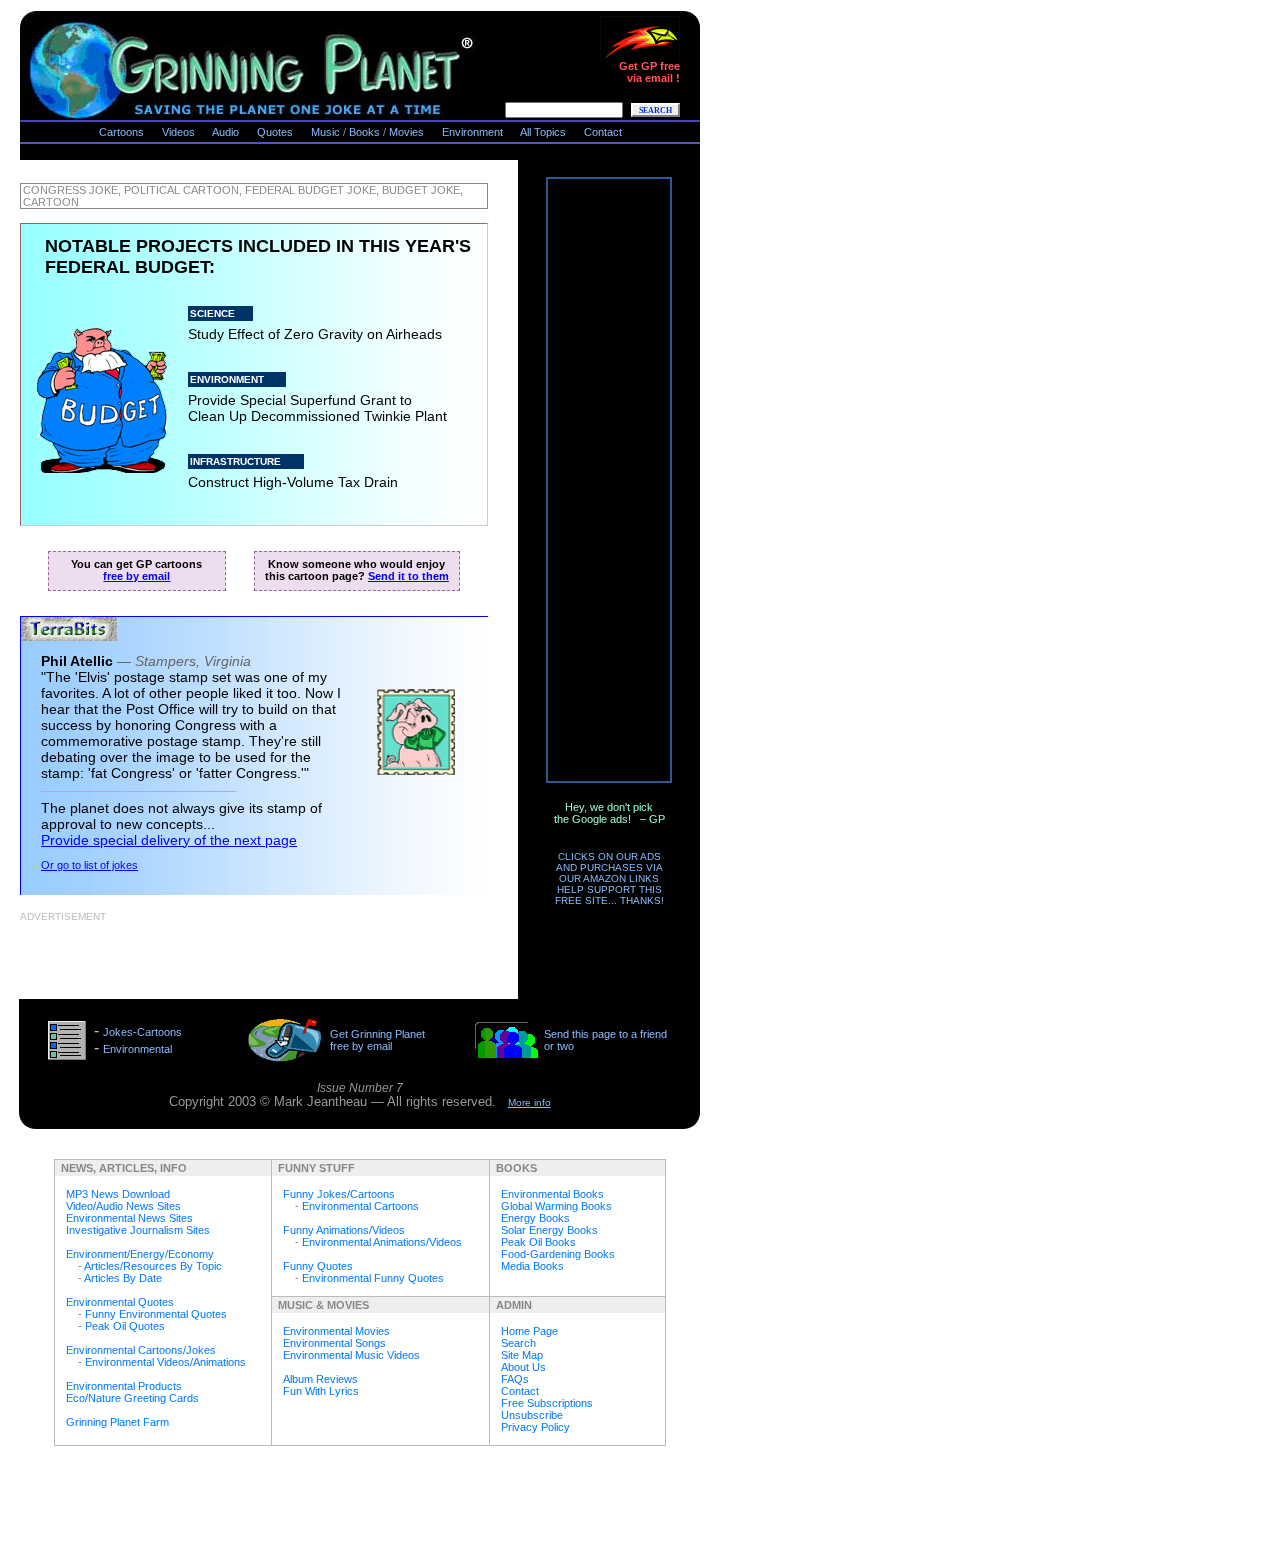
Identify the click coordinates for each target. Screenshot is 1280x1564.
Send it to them (408, 576)
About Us (523, 1367)
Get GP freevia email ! (649, 72)
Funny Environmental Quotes (156, 1314)
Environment (472, 132)
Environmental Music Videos (351, 1355)
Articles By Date (123, 1278)
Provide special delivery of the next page (169, 840)
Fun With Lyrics (321, 1391)
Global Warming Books (556, 1206)
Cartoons (121, 132)
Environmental (137, 1049)
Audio (225, 132)
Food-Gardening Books (558, 1254)
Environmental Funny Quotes (373, 1278)
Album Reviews (320, 1379)
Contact (603, 132)
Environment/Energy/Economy (140, 1254)
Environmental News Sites (129, 1218)
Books (364, 132)
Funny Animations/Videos (344, 1230)
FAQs (515, 1379)
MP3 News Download (118, 1194)
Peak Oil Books (538, 1242)
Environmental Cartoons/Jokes (141, 1350)
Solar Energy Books (549, 1230)
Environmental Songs (334, 1343)
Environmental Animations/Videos (382, 1242)
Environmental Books (552, 1194)
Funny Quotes (318, 1266)
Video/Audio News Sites (123, 1206)
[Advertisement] (254, 954)
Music (325, 132)
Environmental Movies (336, 1331)
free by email (136, 576)
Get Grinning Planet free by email (377, 1040)
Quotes (275, 132)
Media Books (532, 1266)
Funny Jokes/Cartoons (339, 1194)
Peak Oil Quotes (125, 1326)
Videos (178, 132)
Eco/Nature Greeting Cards (132, 1398)
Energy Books (535, 1218)
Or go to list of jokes (89, 865)
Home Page (529, 1331)
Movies (406, 132)
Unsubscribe (532, 1415)
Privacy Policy (535, 1427)
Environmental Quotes (120, 1302)
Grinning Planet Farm (117, 1422)
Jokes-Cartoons (142, 1032)
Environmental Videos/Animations (165, 1362)
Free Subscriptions (547, 1403)
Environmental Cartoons (360, 1206)
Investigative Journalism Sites (138, 1230)
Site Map (522, 1355)
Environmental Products (124, 1386)
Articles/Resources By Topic (153, 1266)
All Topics (543, 132)
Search (518, 1343)
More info (529, 1102)
